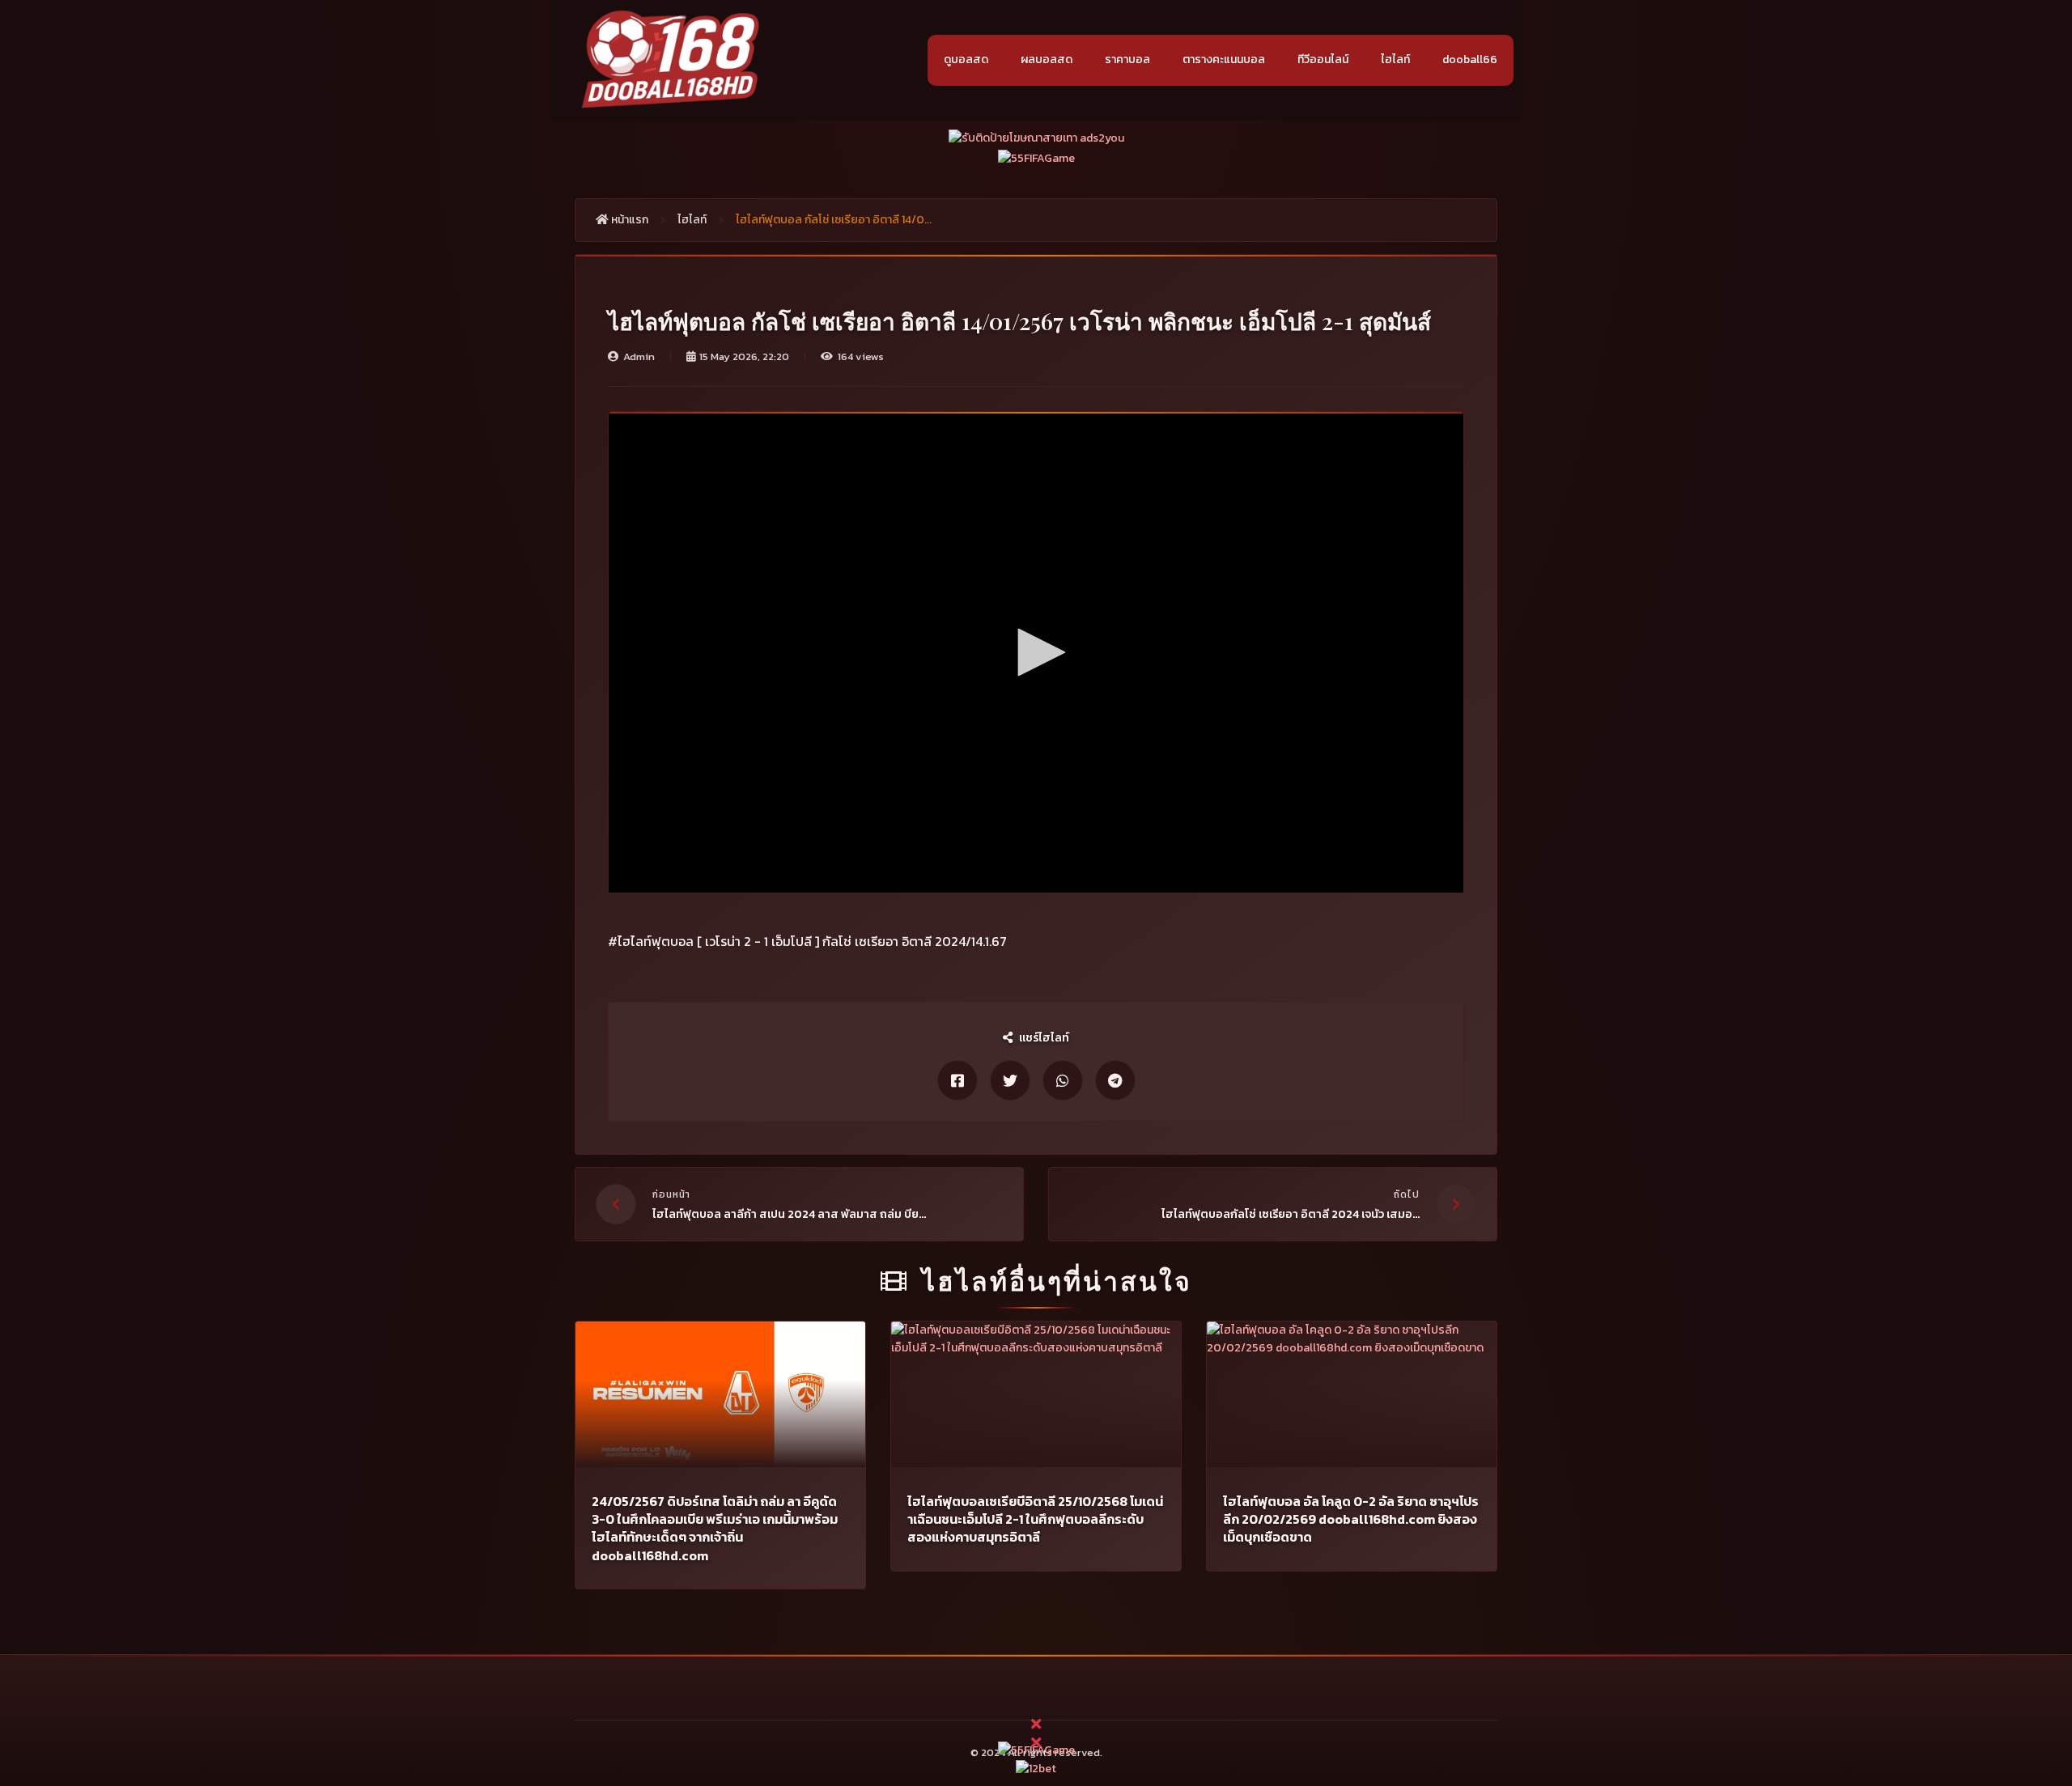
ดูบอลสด (966, 59)
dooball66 (1470, 59)
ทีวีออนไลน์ (1323, 59)
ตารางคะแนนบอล (1224, 59)
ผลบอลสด (1047, 59)
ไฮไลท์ (1395, 59)
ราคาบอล (1127, 59)
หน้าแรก (628, 220)
